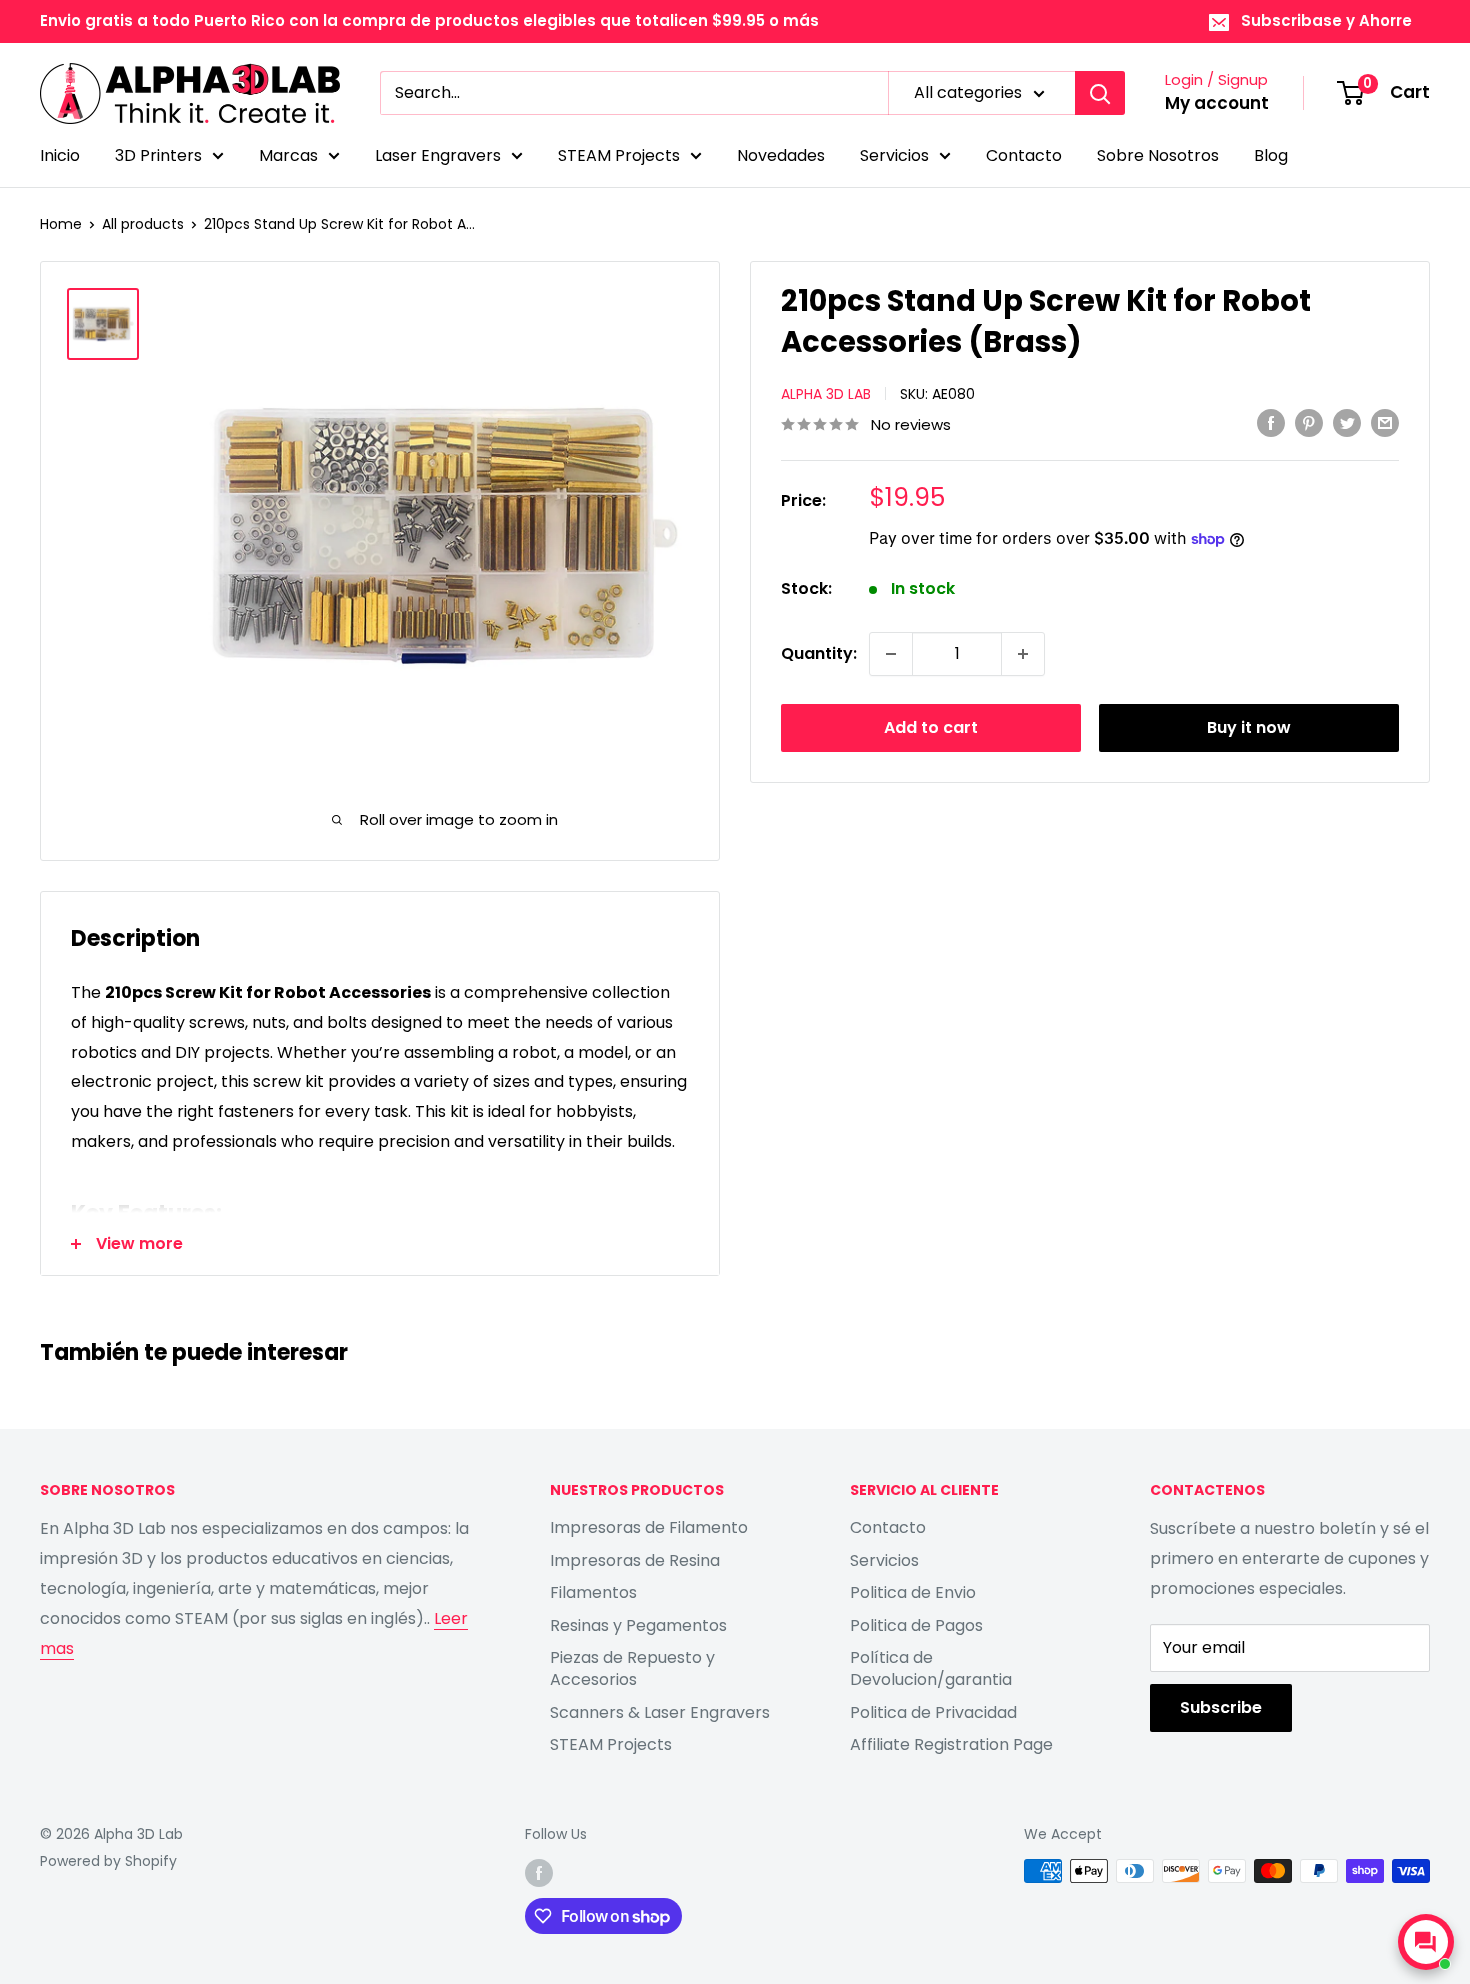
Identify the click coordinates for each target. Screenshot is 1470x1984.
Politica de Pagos (916, 1625)
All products (143, 224)
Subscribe (1221, 1707)
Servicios (894, 155)
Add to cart (931, 727)
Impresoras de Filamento (649, 1527)
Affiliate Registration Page (951, 1744)
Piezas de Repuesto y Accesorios (632, 1668)
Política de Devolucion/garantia (931, 1668)
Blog (1271, 155)
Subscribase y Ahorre (1326, 20)
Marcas (288, 155)
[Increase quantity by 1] (1023, 654)
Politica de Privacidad (933, 1712)
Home (61, 224)
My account (1217, 103)
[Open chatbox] (1426, 1942)
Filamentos (593, 1592)
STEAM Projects (619, 155)
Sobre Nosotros (1158, 155)
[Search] (1100, 93)
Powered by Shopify (108, 1861)
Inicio (60, 155)
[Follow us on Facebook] (539, 1873)
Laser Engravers (438, 155)
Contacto (1024, 155)
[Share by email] (1385, 423)
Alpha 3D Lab (826, 394)
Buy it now (1249, 727)
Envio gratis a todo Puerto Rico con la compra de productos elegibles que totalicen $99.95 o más (429, 20)
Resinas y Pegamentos (638, 1625)
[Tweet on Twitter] (1347, 423)
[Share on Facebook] (1271, 423)
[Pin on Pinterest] (1309, 423)
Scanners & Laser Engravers (660, 1712)
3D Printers (158, 155)
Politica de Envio (913, 1592)
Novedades (781, 155)
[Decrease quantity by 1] (891, 654)
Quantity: (819, 653)
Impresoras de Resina (635, 1560)
